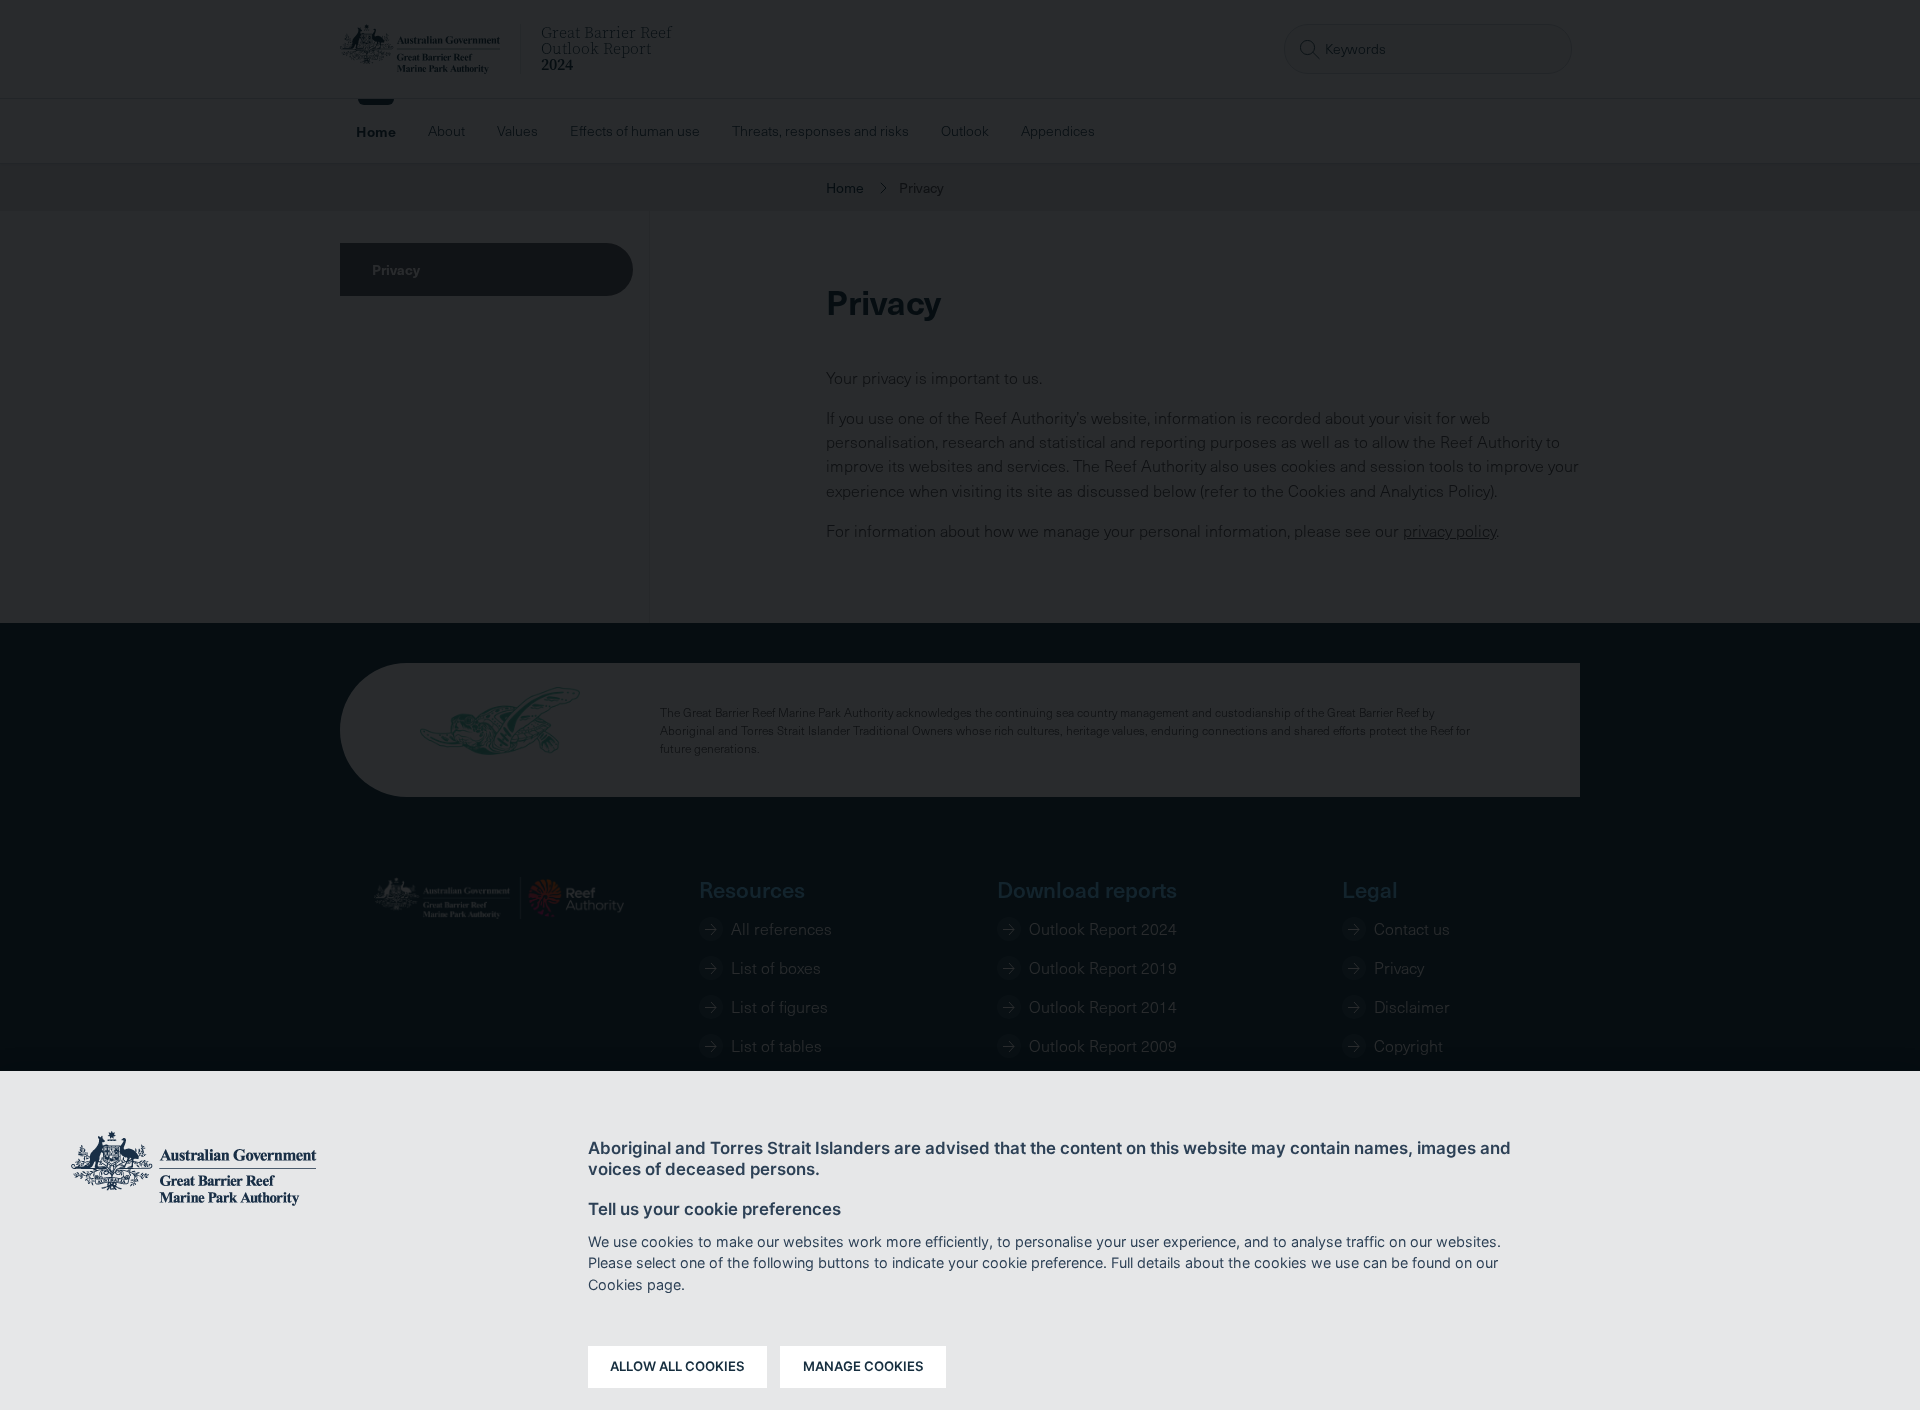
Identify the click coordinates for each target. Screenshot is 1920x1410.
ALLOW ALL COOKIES (677, 1366)
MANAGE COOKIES (863, 1366)
